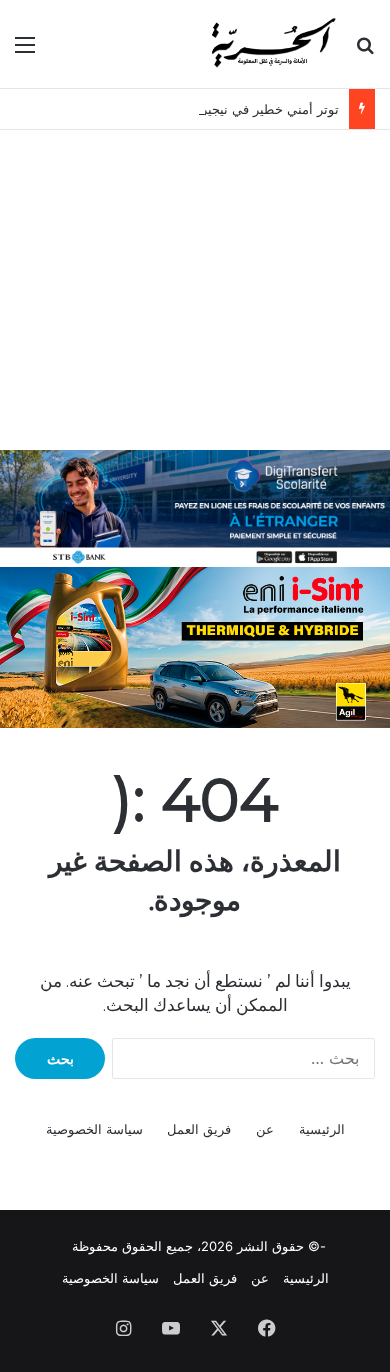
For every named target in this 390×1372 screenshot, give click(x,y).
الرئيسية (322, 1129)
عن (265, 1129)
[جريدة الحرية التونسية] (272, 44)
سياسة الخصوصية (94, 1129)
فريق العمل (199, 1129)
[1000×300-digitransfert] (195, 507)
